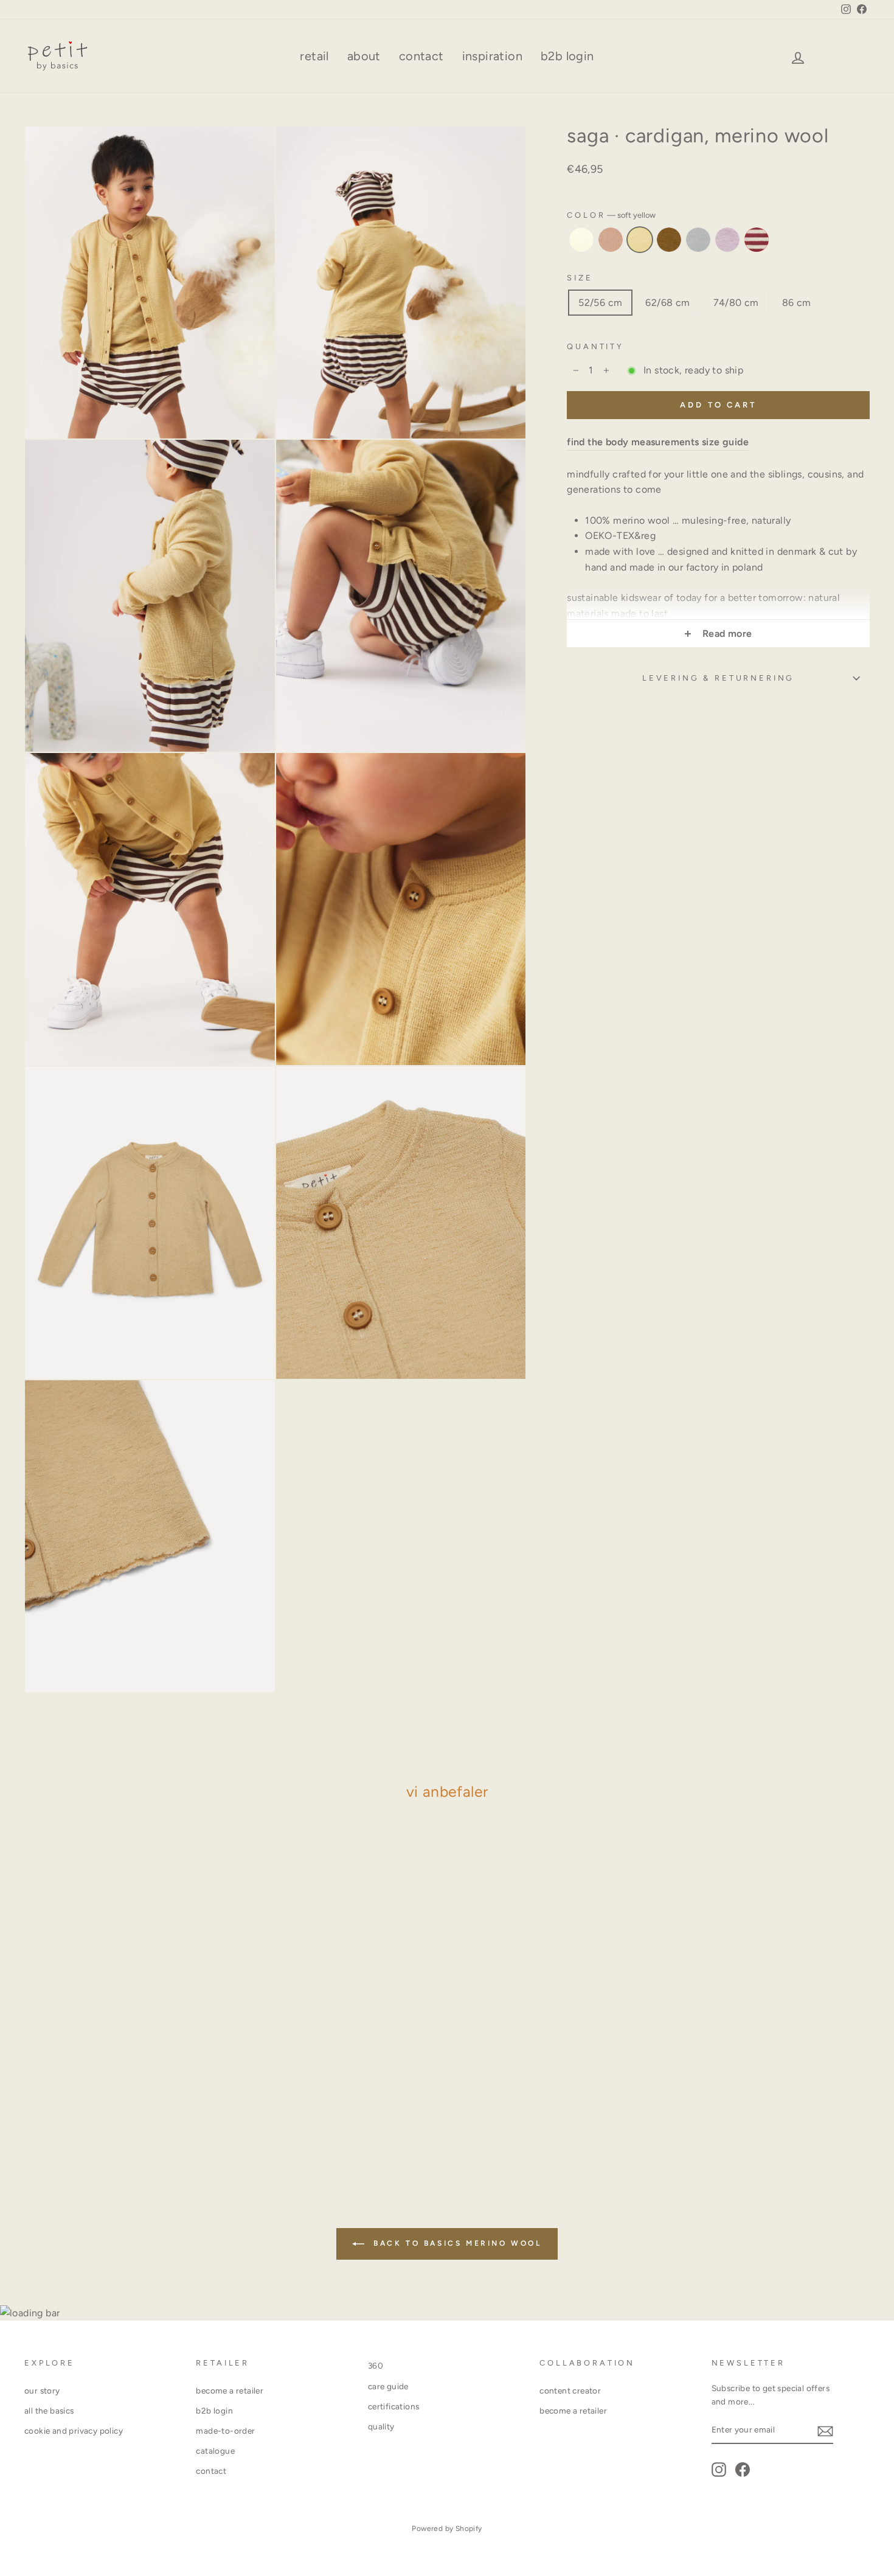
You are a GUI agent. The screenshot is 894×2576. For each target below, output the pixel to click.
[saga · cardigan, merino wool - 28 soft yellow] (109, 2126)
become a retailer (230, 2390)
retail (314, 56)
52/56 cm (600, 302)
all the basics (49, 2411)
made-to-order (225, 2431)
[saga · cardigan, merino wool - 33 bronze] (125, 2126)
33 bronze (669, 240)
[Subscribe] (825, 2431)
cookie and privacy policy (74, 2431)
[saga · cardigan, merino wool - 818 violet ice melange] (158, 2126)
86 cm (797, 302)
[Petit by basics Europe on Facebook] (743, 2470)
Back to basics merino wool (455, 2243)
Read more (726, 634)
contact (421, 56)
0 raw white (581, 240)
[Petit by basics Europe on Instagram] (719, 2470)
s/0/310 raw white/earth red (757, 240)
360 (376, 2366)
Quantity (595, 346)
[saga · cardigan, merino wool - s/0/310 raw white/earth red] (174, 2126)
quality (381, 2426)
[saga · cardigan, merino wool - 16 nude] (92, 2126)
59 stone (698, 240)
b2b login (567, 56)
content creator (570, 2390)
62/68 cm (667, 302)
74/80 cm (736, 302)
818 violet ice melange (727, 240)
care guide (388, 2386)
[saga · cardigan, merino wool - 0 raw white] (76, 2126)
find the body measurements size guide (658, 442)
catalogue (215, 2451)
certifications (394, 2406)
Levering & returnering (718, 678)
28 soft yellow (640, 240)
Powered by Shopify (447, 2529)
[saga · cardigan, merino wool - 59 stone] (141, 2126)
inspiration (492, 56)
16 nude (611, 240)
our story (42, 2390)
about (364, 56)
